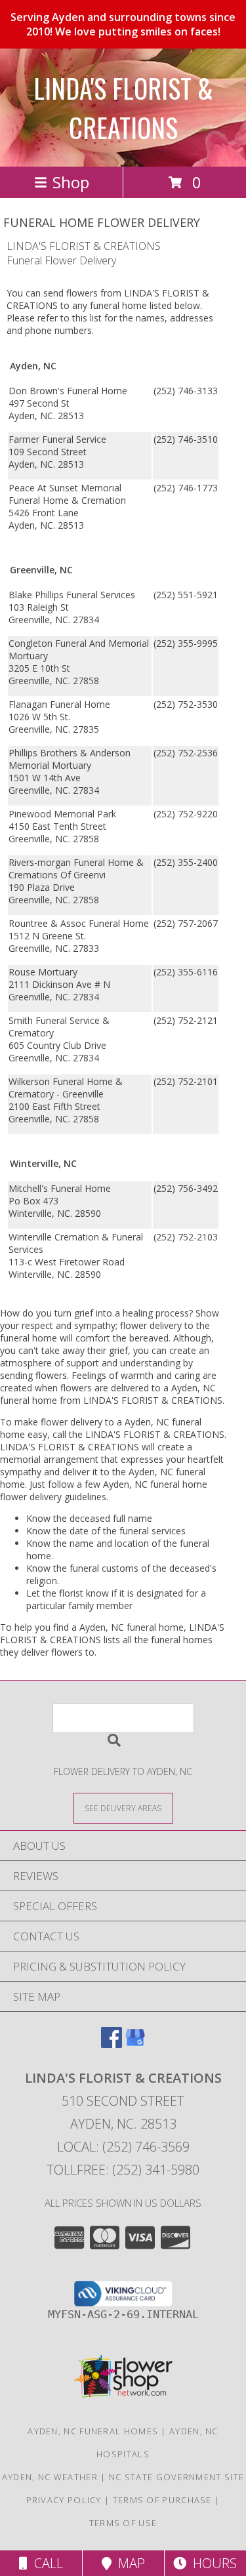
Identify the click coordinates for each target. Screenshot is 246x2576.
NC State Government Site (176, 2477)
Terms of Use (123, 2523)
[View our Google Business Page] (135, 2044)
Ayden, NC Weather (50, 2477)
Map (128, 2563)
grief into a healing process (132, 1313)
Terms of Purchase (162, 2500)
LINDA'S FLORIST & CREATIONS (123, 108)
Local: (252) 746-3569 (123, 2147)
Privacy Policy (64, 2500)
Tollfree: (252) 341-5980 (123, 2170)
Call (45, 2563)
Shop (71, 182)
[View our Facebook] (112, 2044)
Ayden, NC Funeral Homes (93, 2431)
